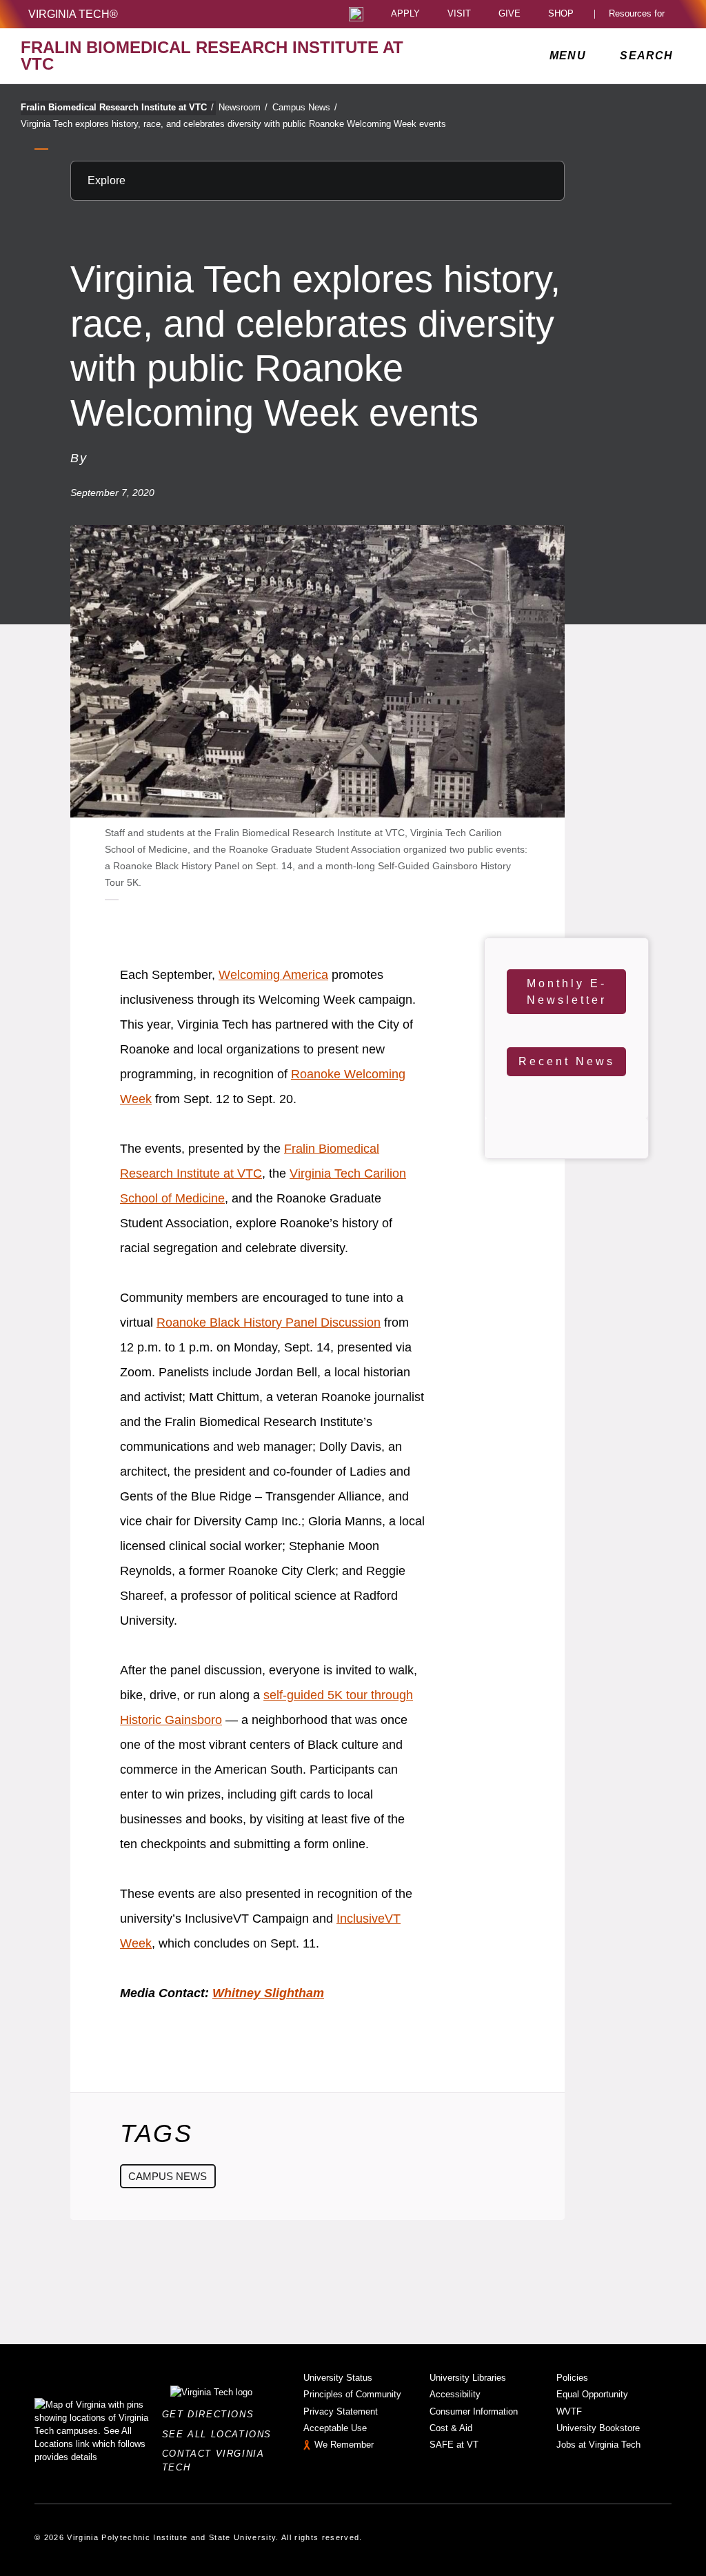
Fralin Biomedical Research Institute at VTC (117, 107)
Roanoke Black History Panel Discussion (269, 1322)
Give (510, 14)
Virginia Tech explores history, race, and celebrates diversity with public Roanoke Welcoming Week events (233, 124)
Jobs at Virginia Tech (598, 2445)
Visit (459, 14)
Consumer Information (474, 2411)
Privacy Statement (341, 2411)
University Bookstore (598, 2428)
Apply (405, 14)
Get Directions (212, 2414)
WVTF (569, 2411)
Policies (572, 2378)
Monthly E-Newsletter (567, 992)
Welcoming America (273, 975)
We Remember (344, 2445)
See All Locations (221, 2434)
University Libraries (468, 2378)
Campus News (305, 107)
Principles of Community (352, 2394)
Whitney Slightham (268, 1993)
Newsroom (243, 107)
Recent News (567, 1061)
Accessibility (455, 2394)
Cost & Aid (451, 2428)
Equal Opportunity (592, 2394)
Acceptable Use (335, 2428)
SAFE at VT (454, 2445)
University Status (338, 2378)
